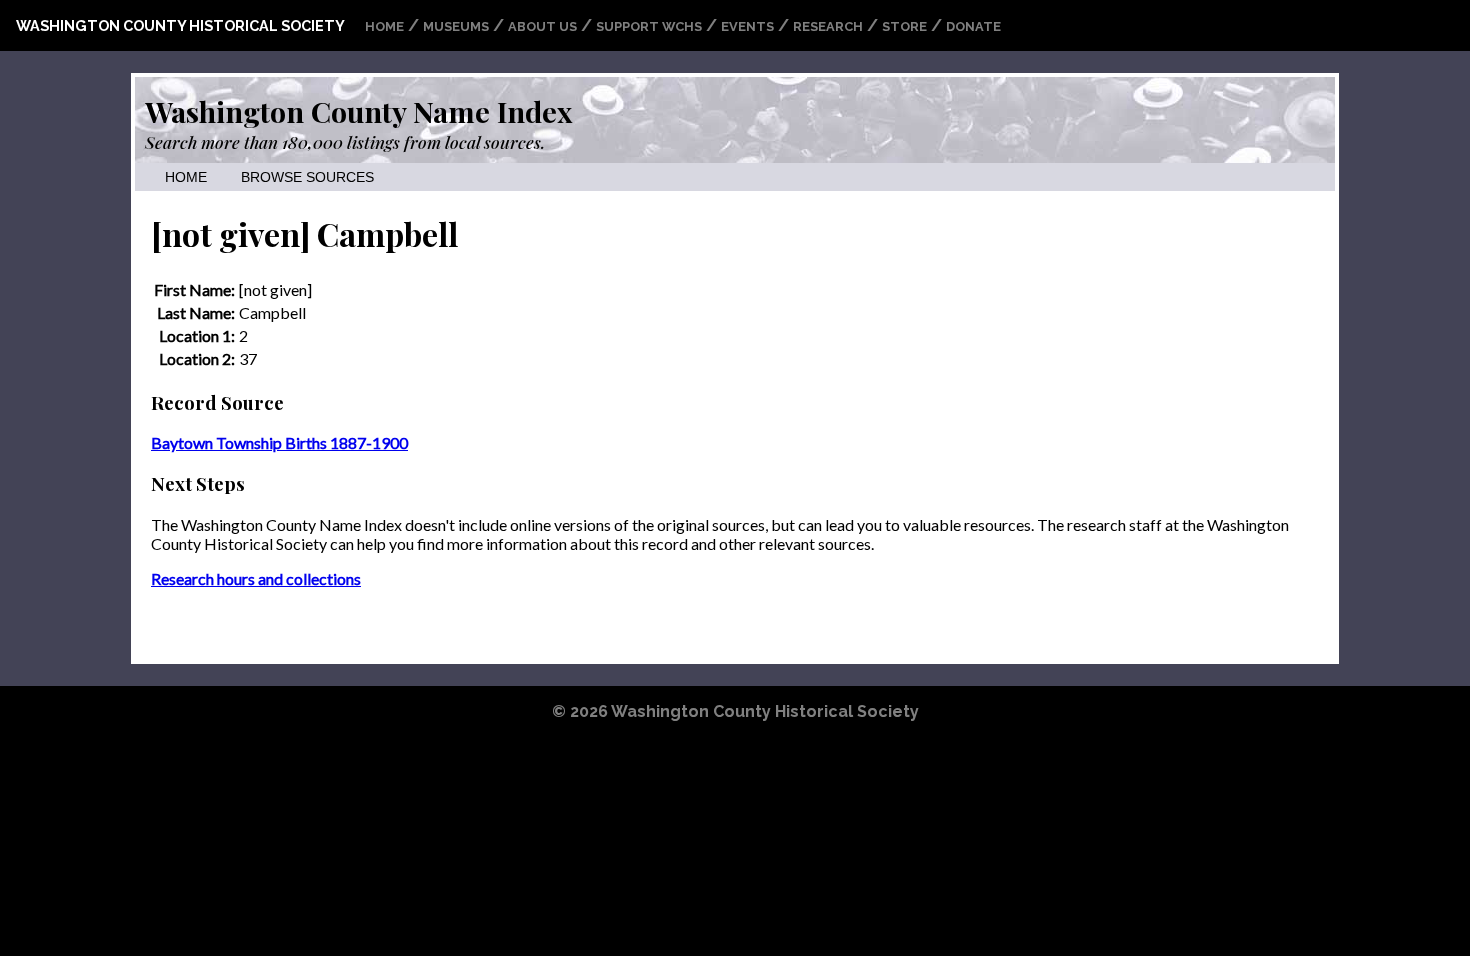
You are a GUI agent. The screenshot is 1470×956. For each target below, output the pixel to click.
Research (828, 26)
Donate (973, 26)
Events (747, 26)
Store (904, 26)
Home (384, 26)
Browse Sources (307, 177)
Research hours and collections (256, 578)
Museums (456, 26)
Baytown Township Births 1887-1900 (279, 442)
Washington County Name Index (358, 111)
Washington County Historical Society (180, 25)
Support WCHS (649, 26)
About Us (542, 26)
